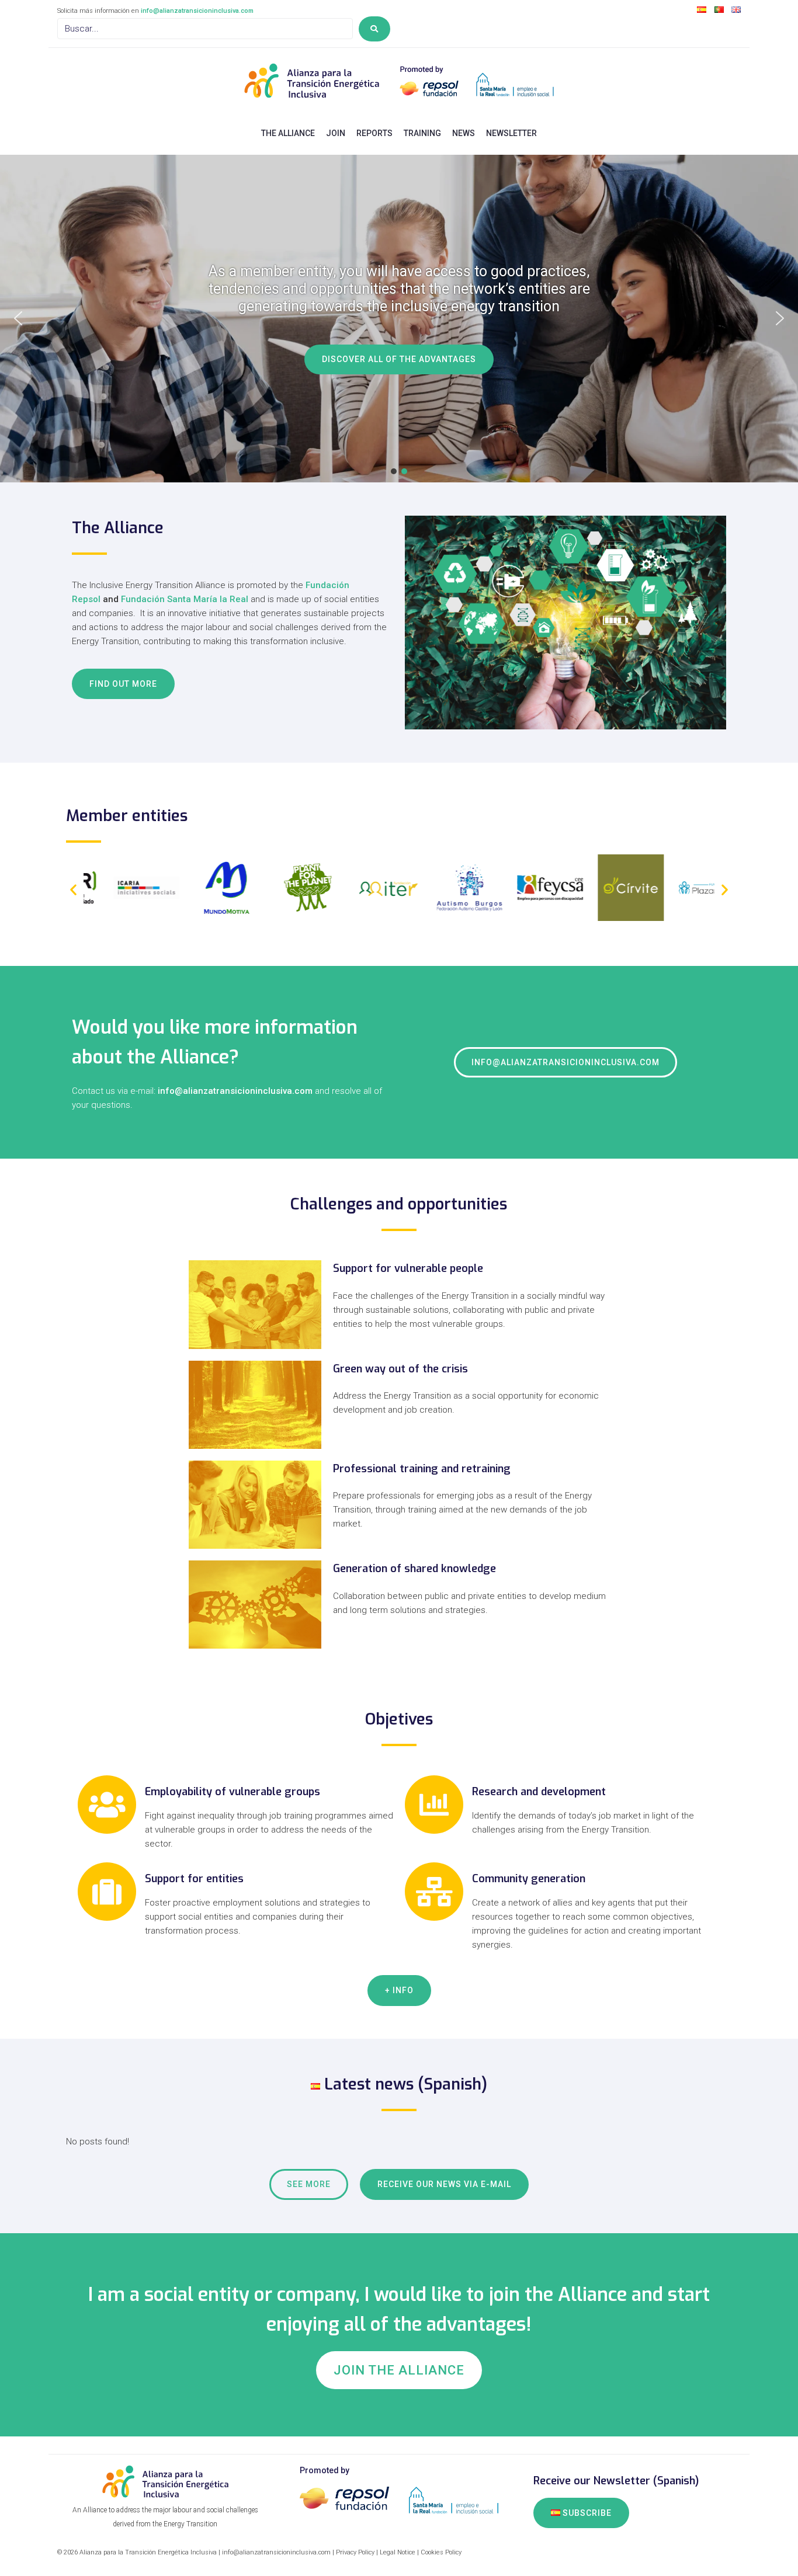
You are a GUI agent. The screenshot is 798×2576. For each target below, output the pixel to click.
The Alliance (288, 133)
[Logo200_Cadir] (681, 918)
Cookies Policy (441, 2552)
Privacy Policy (355, 2552)
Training (422, 133)
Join (336, 133)
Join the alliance (399, 2370)
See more (309, 2184)
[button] (18, 318)
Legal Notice (398, 2552)
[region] (399, 319)
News (464, 133)
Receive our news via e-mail (444, 2184)
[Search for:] (205, 29)
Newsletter (511, 133)
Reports (374, 133)
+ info (399, 1990)
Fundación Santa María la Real (185, 599)
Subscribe (586, 2513)
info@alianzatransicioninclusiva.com (197, 11)
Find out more (123, 684)
